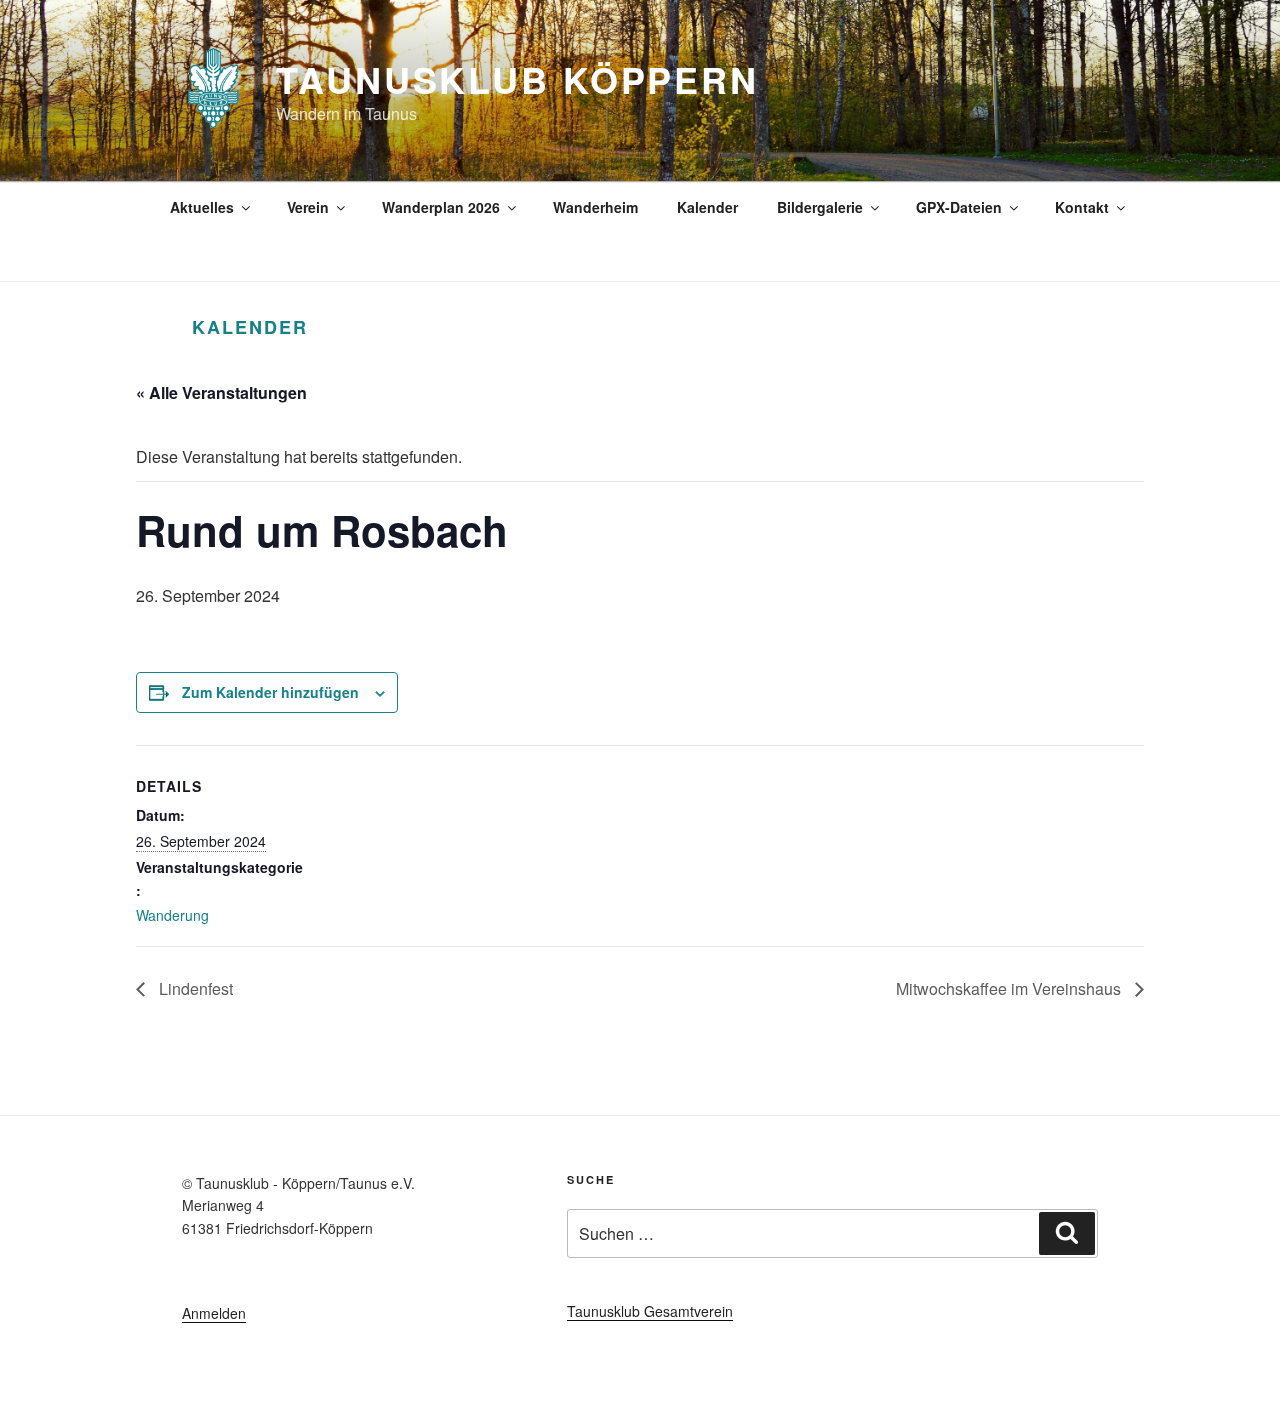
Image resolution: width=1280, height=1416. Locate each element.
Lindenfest (194, 988)
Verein (308, 207)
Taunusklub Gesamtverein (650, 1311)
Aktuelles (202, 207)
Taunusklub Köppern (517, 79)
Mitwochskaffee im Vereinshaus (1010, 988)
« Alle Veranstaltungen (221, 392)
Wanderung (172, 915)
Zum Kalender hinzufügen (270, 692)
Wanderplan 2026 (441, 207)
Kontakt (1082, 207)
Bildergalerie (820, 207)
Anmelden (214, 1313)
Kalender (707, 207)
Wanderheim (595, 207)
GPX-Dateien (959, 207)
